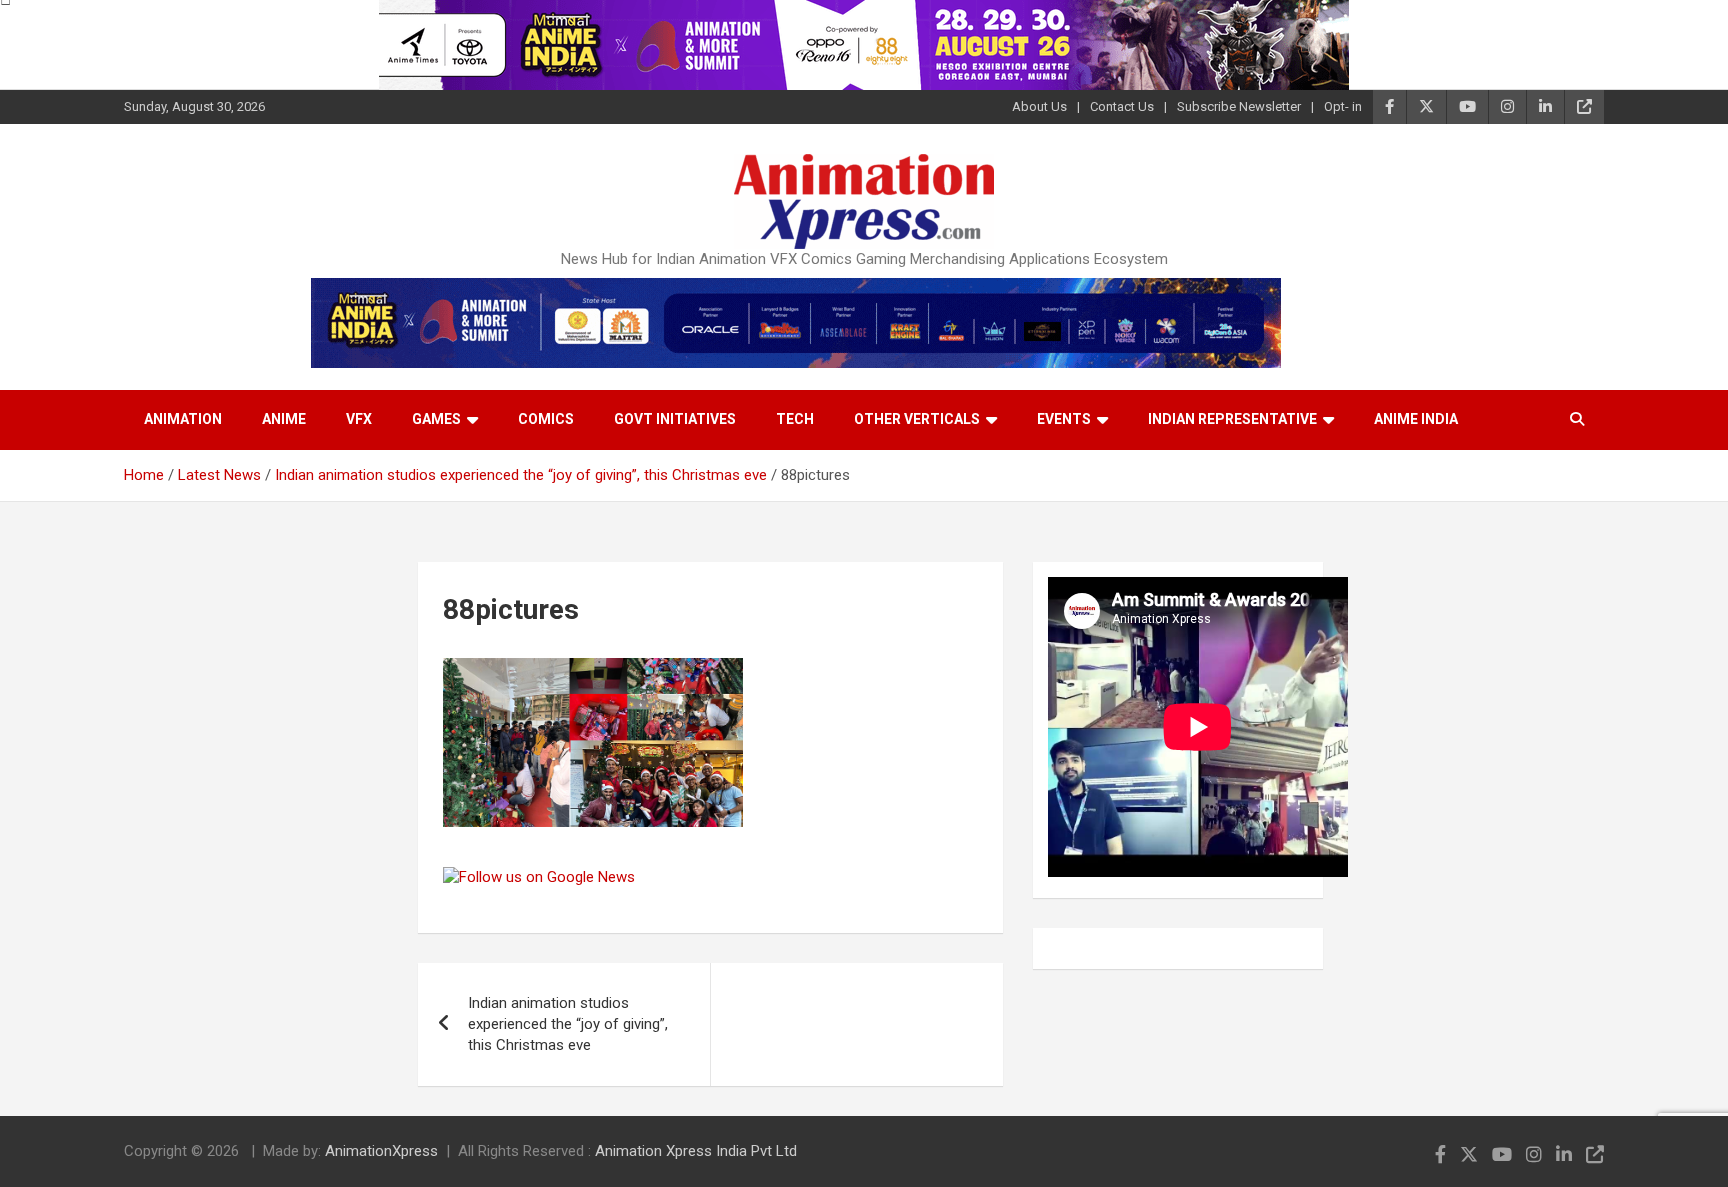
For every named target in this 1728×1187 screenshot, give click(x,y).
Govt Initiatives (675, 419)
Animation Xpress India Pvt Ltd (696, 1151)
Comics (546, 419)
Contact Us (1122, 106)
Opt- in (1343, 106)
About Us (1039, 106)
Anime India (1416, 419)
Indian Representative (1232, 419)
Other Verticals (917, 419)
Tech (795, 419)
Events (1064, 419)
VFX (359, 419)
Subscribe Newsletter (1239, 106)
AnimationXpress (381, 1151)
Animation (183, 419)
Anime (284, 419)
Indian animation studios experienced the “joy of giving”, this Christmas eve (568, 1024)
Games (436, 419)
